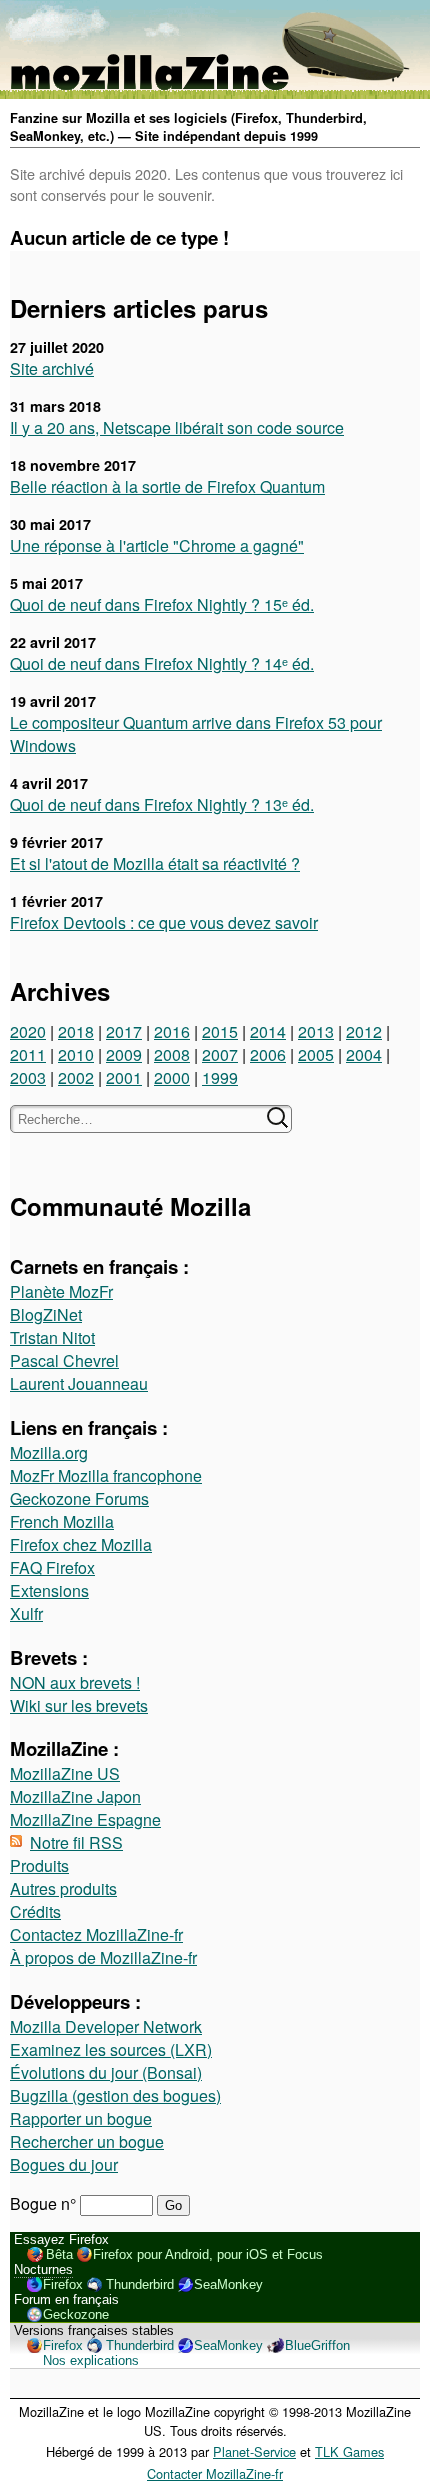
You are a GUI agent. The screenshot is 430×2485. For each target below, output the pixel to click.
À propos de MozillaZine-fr (103, 1957)
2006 (268, 1054)
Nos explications (91, 2360)
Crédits (35, 1911)
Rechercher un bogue (87, 2141)
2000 (172, 1077)
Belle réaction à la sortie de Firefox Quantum (167, 486)
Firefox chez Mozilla (81, 1544)
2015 (220, 1031)
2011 (28, 1054)
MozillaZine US (65, 1773)
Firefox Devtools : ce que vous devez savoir (164, 922)
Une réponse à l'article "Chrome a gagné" (157, 545)
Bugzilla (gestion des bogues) (115, 2095)
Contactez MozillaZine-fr (96, 1934)
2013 (316, 1031)
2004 (364, 1054)
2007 (220, 1054)
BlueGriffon (317, 2345)
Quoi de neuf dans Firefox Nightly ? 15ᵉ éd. (162, 604)
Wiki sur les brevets (79, 1705)
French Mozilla (62, 1521)
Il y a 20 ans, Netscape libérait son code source (177, 427)
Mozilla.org (49, 1452)
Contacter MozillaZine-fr (215, 2473)
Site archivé (52, 368)
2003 (28, 1077)
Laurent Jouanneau (79, 1383)
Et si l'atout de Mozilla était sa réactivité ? (155, 863)
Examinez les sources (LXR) (111, 2049)
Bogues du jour (64, 2164)
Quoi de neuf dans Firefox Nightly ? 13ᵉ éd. (162, 804)
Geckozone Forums (79, 1498)
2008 (172, 1054)
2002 (76, 1077)
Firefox (63, 2284)
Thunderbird (140, 2284)
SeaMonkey (228, 2284)
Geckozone (76, 2314)
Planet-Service (254, 2451)
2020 (28, 1031)
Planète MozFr (61, 1291)
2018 (76, 1031)
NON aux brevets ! (75, 1682)
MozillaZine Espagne (85, 1819)
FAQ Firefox (52, 1567)
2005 (316, 1054)
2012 (364, 1031)
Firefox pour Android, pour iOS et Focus (208, 2254)
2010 (76, 1054)
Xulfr (26, 1613)
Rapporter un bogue (81, 2118)
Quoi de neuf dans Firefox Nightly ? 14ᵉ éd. (162, 663)
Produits (39, 1865)
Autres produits (63, 1888)
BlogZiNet (46, 1314)
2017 (124, 1031)
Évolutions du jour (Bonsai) (106, 2072)
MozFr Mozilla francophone (106, 1475)
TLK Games (349, 2451)
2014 (268, 1031)
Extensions (49, 1590)
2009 (124, 1054)
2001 (124, 1077)
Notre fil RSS (76, 1842)
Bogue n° (45, 2203)
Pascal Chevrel (64, 1360)
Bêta (59, 2254)
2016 (172, 1031)
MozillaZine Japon (75, 1796)
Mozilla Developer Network (106, 2026)
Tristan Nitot (52, 1337)
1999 (220, 1077)
